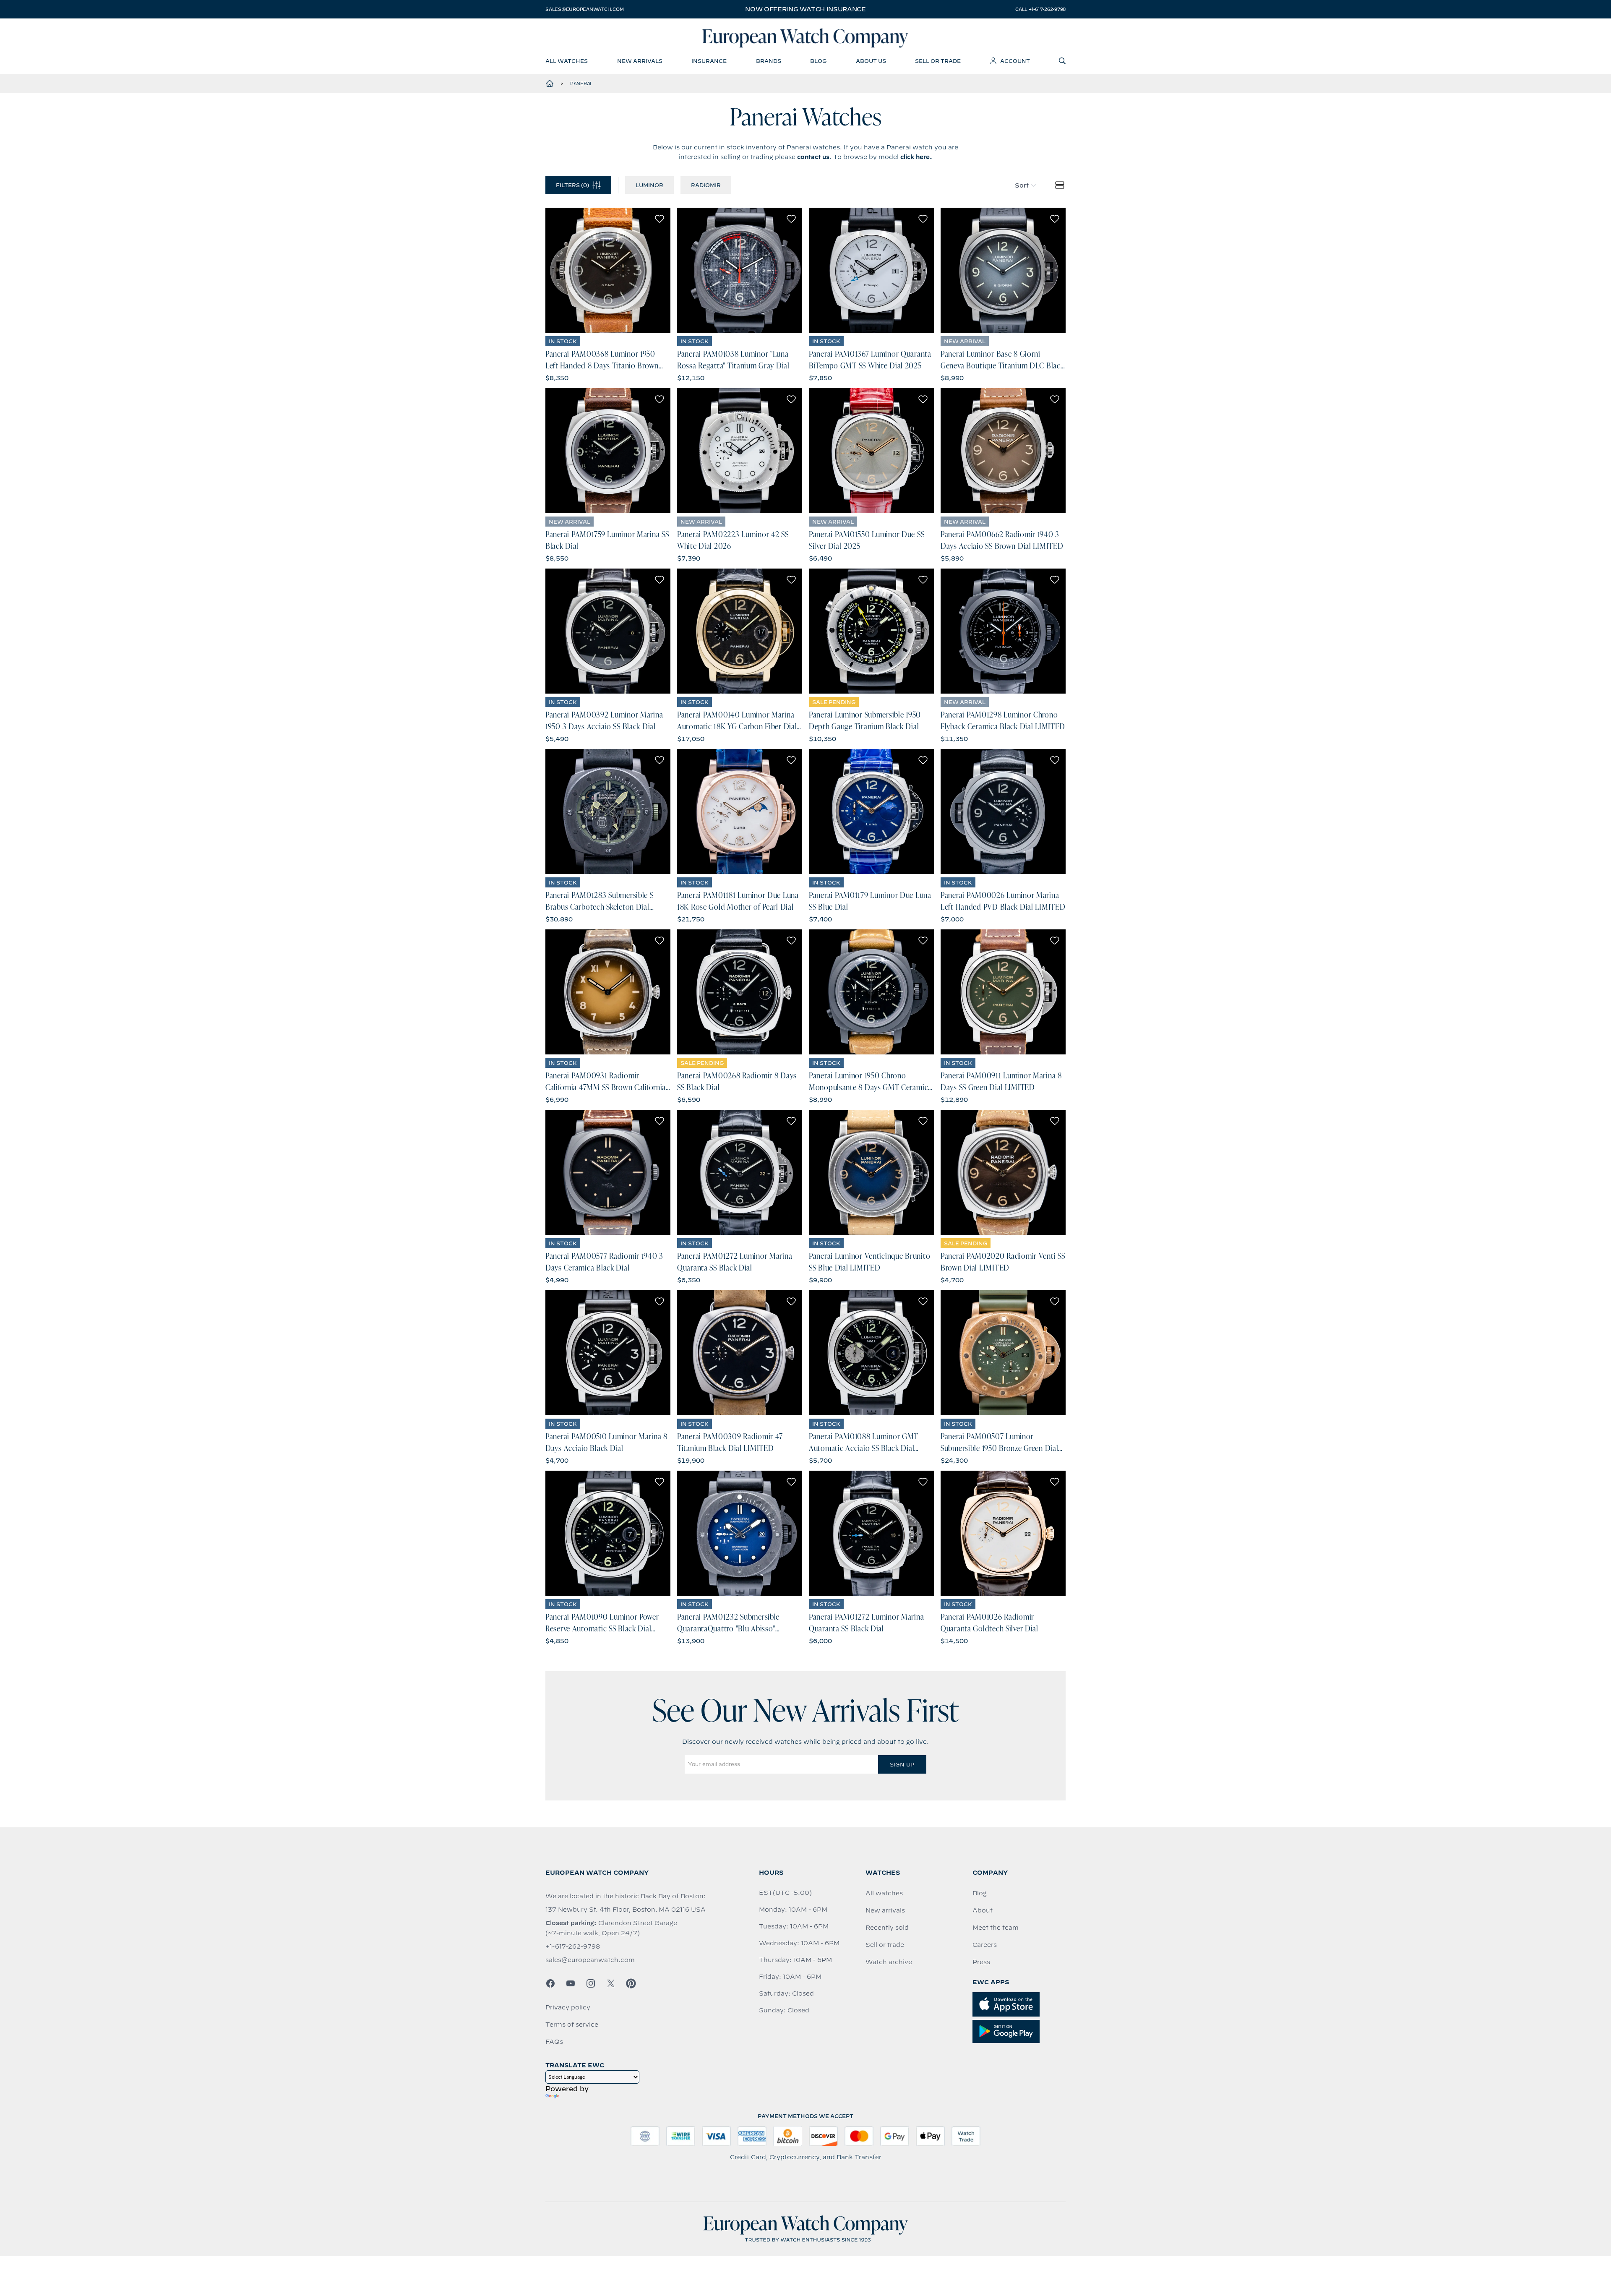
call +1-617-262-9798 (1040, 9)
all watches (567, 61)
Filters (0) (572, 185)
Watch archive (889, 1962)
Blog (980, 1893)
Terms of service (572, 2025)
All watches (884, 1893)
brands (769, 61)
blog (818, 61)
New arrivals (885, 1910)
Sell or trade (885, 1945)
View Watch (608, 270)
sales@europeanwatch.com (584, 9)
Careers (985, 1945)
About (983, 1910)
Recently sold (887, 1928)
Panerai (581, 83)
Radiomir (706, 185)
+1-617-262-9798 (573, 1946)
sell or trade (938, 61)
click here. (916, 157)
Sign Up (902, 1764)
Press (981, 1962)
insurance (709, 61)
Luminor (649, 185)
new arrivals (640, 61)
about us (871, 61)
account (1015, 61)
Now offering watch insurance (805, 9)
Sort (1022, 185)
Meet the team (996, 1928)
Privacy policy (568, 2007)
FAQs (554, 2042)
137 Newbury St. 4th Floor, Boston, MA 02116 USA (626, 1910)
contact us (813, 157)
